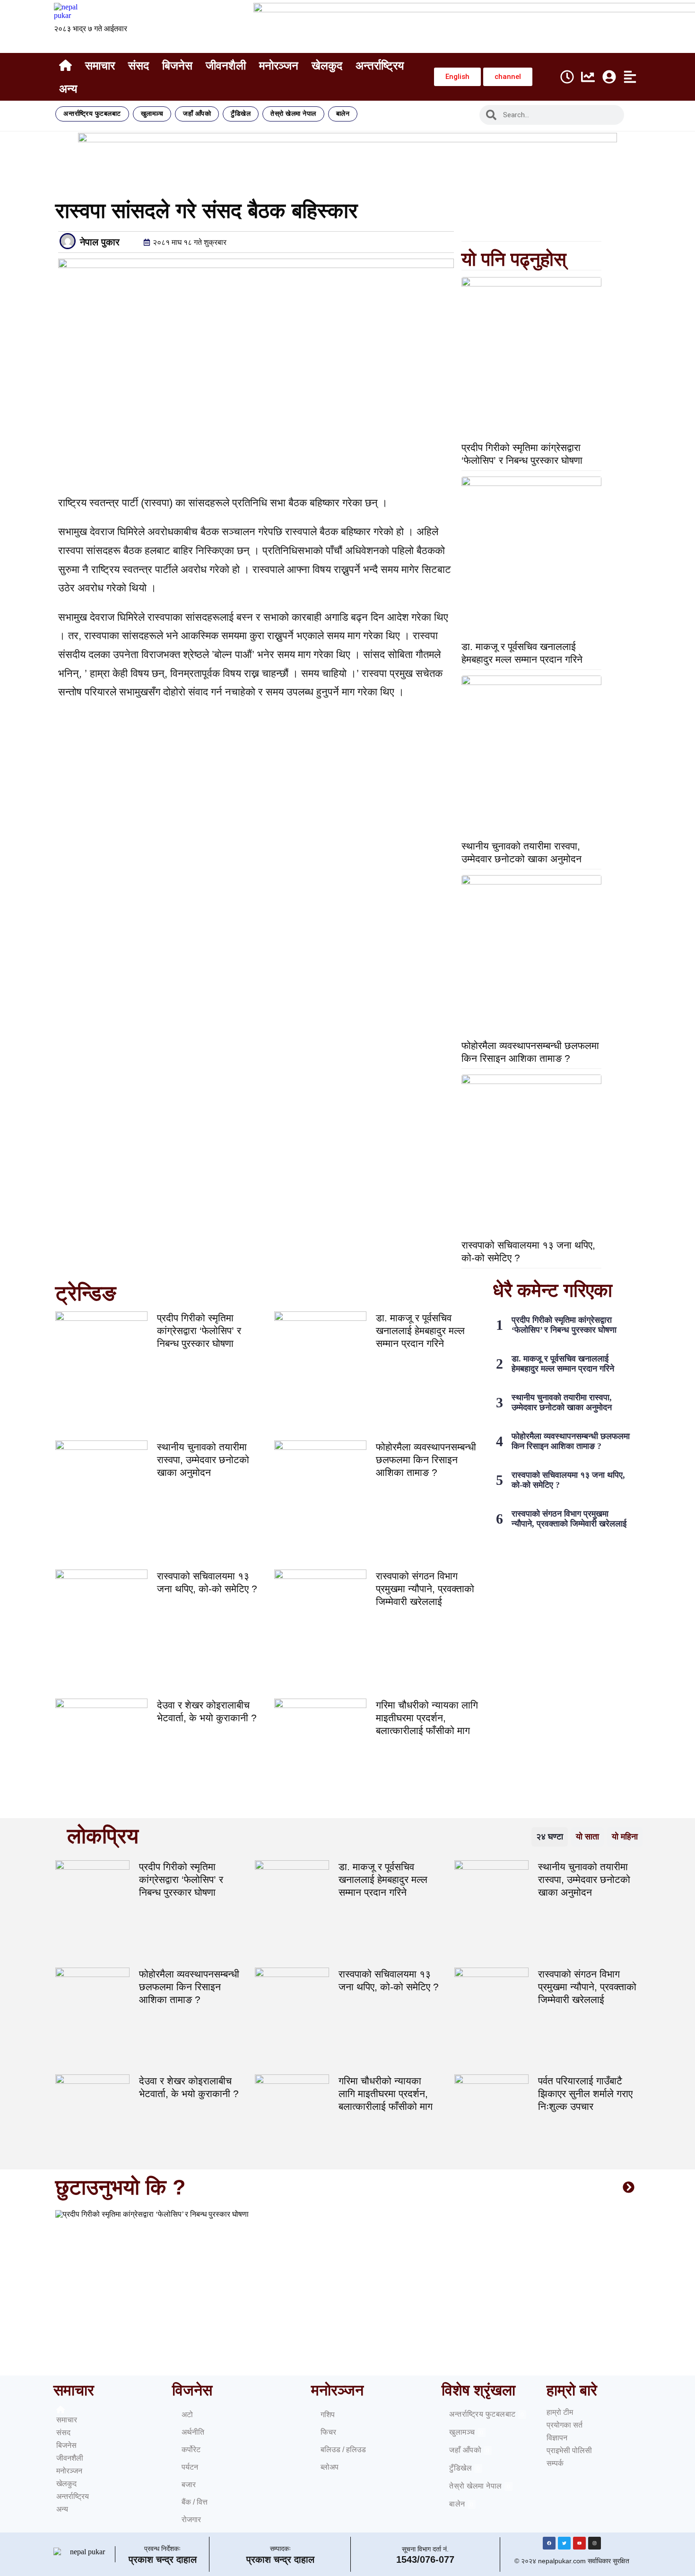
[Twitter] (564, 2543)
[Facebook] (549, 2543)
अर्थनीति (193, 2432)
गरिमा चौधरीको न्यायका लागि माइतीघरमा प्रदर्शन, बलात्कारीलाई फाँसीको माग (427, 1718)
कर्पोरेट (191, 2450)
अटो (187, 2415)
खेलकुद (327, 65)
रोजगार (191, 2520)
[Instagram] (595, 2543)
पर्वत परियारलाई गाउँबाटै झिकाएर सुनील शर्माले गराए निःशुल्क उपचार (585, 2094)
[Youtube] (579, 2543)
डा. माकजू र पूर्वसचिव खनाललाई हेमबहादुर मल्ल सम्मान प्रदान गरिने (420, 1331)
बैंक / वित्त (195, 2502)
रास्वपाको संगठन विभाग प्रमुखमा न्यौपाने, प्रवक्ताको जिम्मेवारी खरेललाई (425, 1589)
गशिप (328, 2415)
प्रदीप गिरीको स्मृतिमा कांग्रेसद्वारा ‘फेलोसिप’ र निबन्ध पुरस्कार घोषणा (199, 1331)
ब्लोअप (330, 2467)
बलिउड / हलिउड (343, 2450)
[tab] (550, 1837)
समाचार (100, 65)
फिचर (328, 2432)
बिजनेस (177, 65)
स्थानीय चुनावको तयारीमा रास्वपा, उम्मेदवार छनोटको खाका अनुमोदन (203, 1460)
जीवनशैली (226, 65)
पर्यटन (190, 2467)
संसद (139, 65)
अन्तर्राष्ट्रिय (380, 65)
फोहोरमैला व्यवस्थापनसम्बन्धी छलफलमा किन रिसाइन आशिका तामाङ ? (426, 1460)
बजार (189, 2485)
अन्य (68, 89)
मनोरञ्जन (279, 65)
